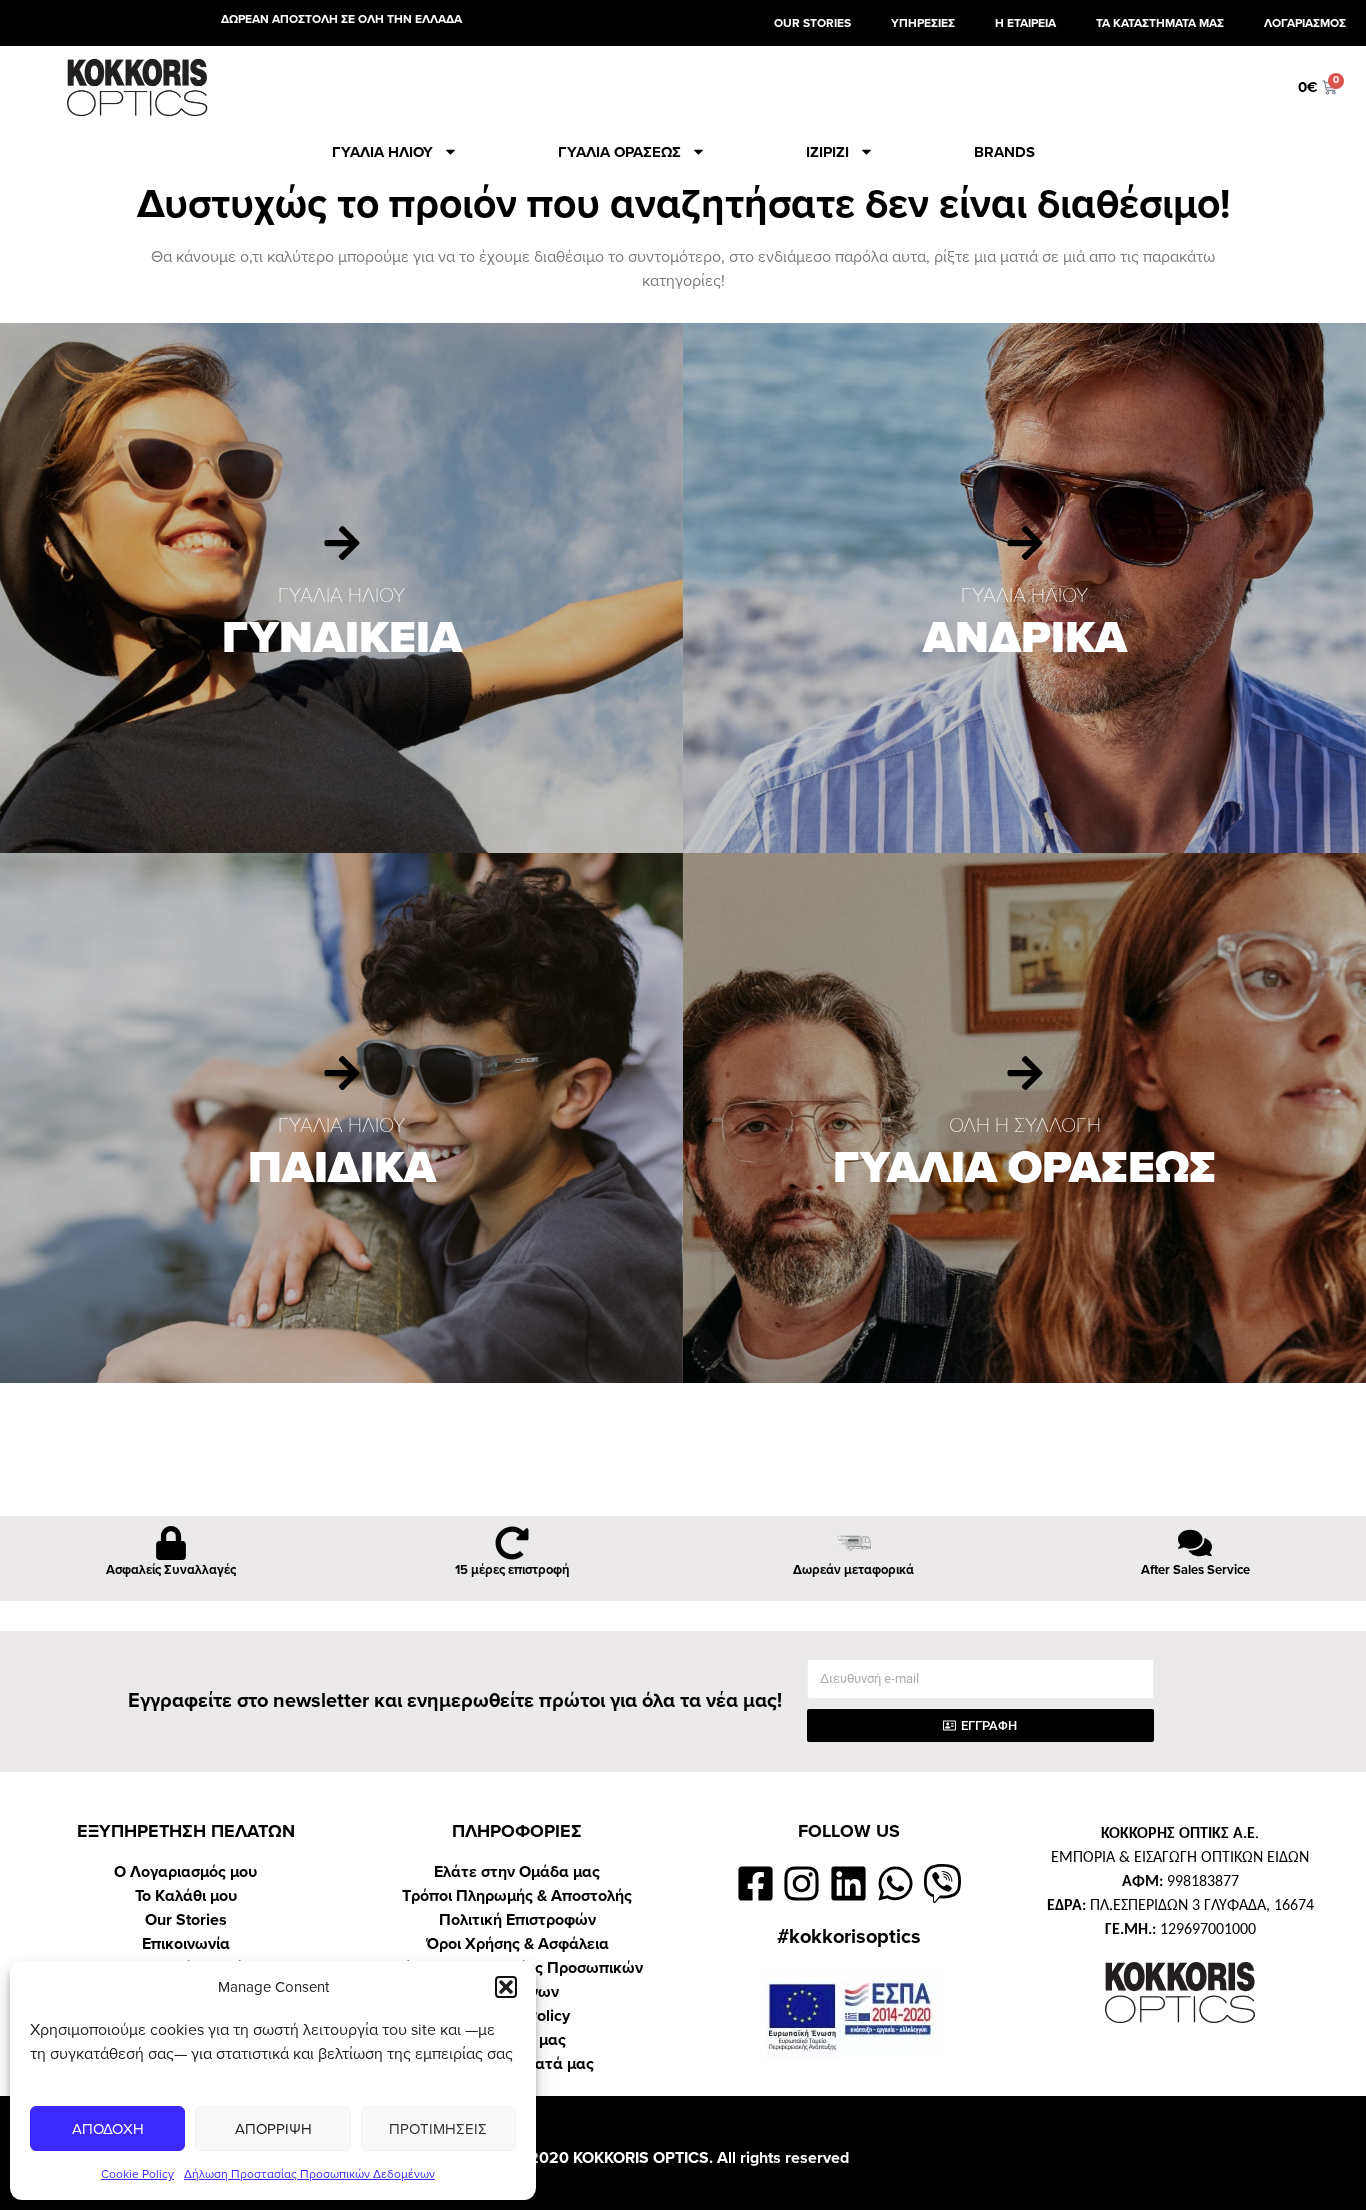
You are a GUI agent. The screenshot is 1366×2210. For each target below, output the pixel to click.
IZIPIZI (827, 152)
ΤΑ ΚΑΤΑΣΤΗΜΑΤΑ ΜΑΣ (1160, 23)
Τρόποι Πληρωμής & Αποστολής (517, 1896)
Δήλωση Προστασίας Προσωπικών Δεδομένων (309, 2174)
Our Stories (186, 1920)
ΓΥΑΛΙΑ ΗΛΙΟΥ (382, 152)
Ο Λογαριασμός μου (185, 1872)
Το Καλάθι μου (186, 1896)
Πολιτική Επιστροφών (517, 1920)
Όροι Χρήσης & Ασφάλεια (517, 1944)
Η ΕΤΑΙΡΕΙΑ (1025, 23)
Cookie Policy (137, 2174)
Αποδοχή (108, 2129)
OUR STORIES (812, 23)
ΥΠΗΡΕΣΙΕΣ (923, 23)
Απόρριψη (273, 2129)
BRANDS (1004, 152)
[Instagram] (802, 1883)
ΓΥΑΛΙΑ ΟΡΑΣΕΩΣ (619, 152)
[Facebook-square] (755, 1883)
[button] (506, 1987)
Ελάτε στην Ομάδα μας (517, 1872)
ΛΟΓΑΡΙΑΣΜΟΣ (1305, 23)
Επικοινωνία (186, 1944)
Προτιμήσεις (438, 2129)
